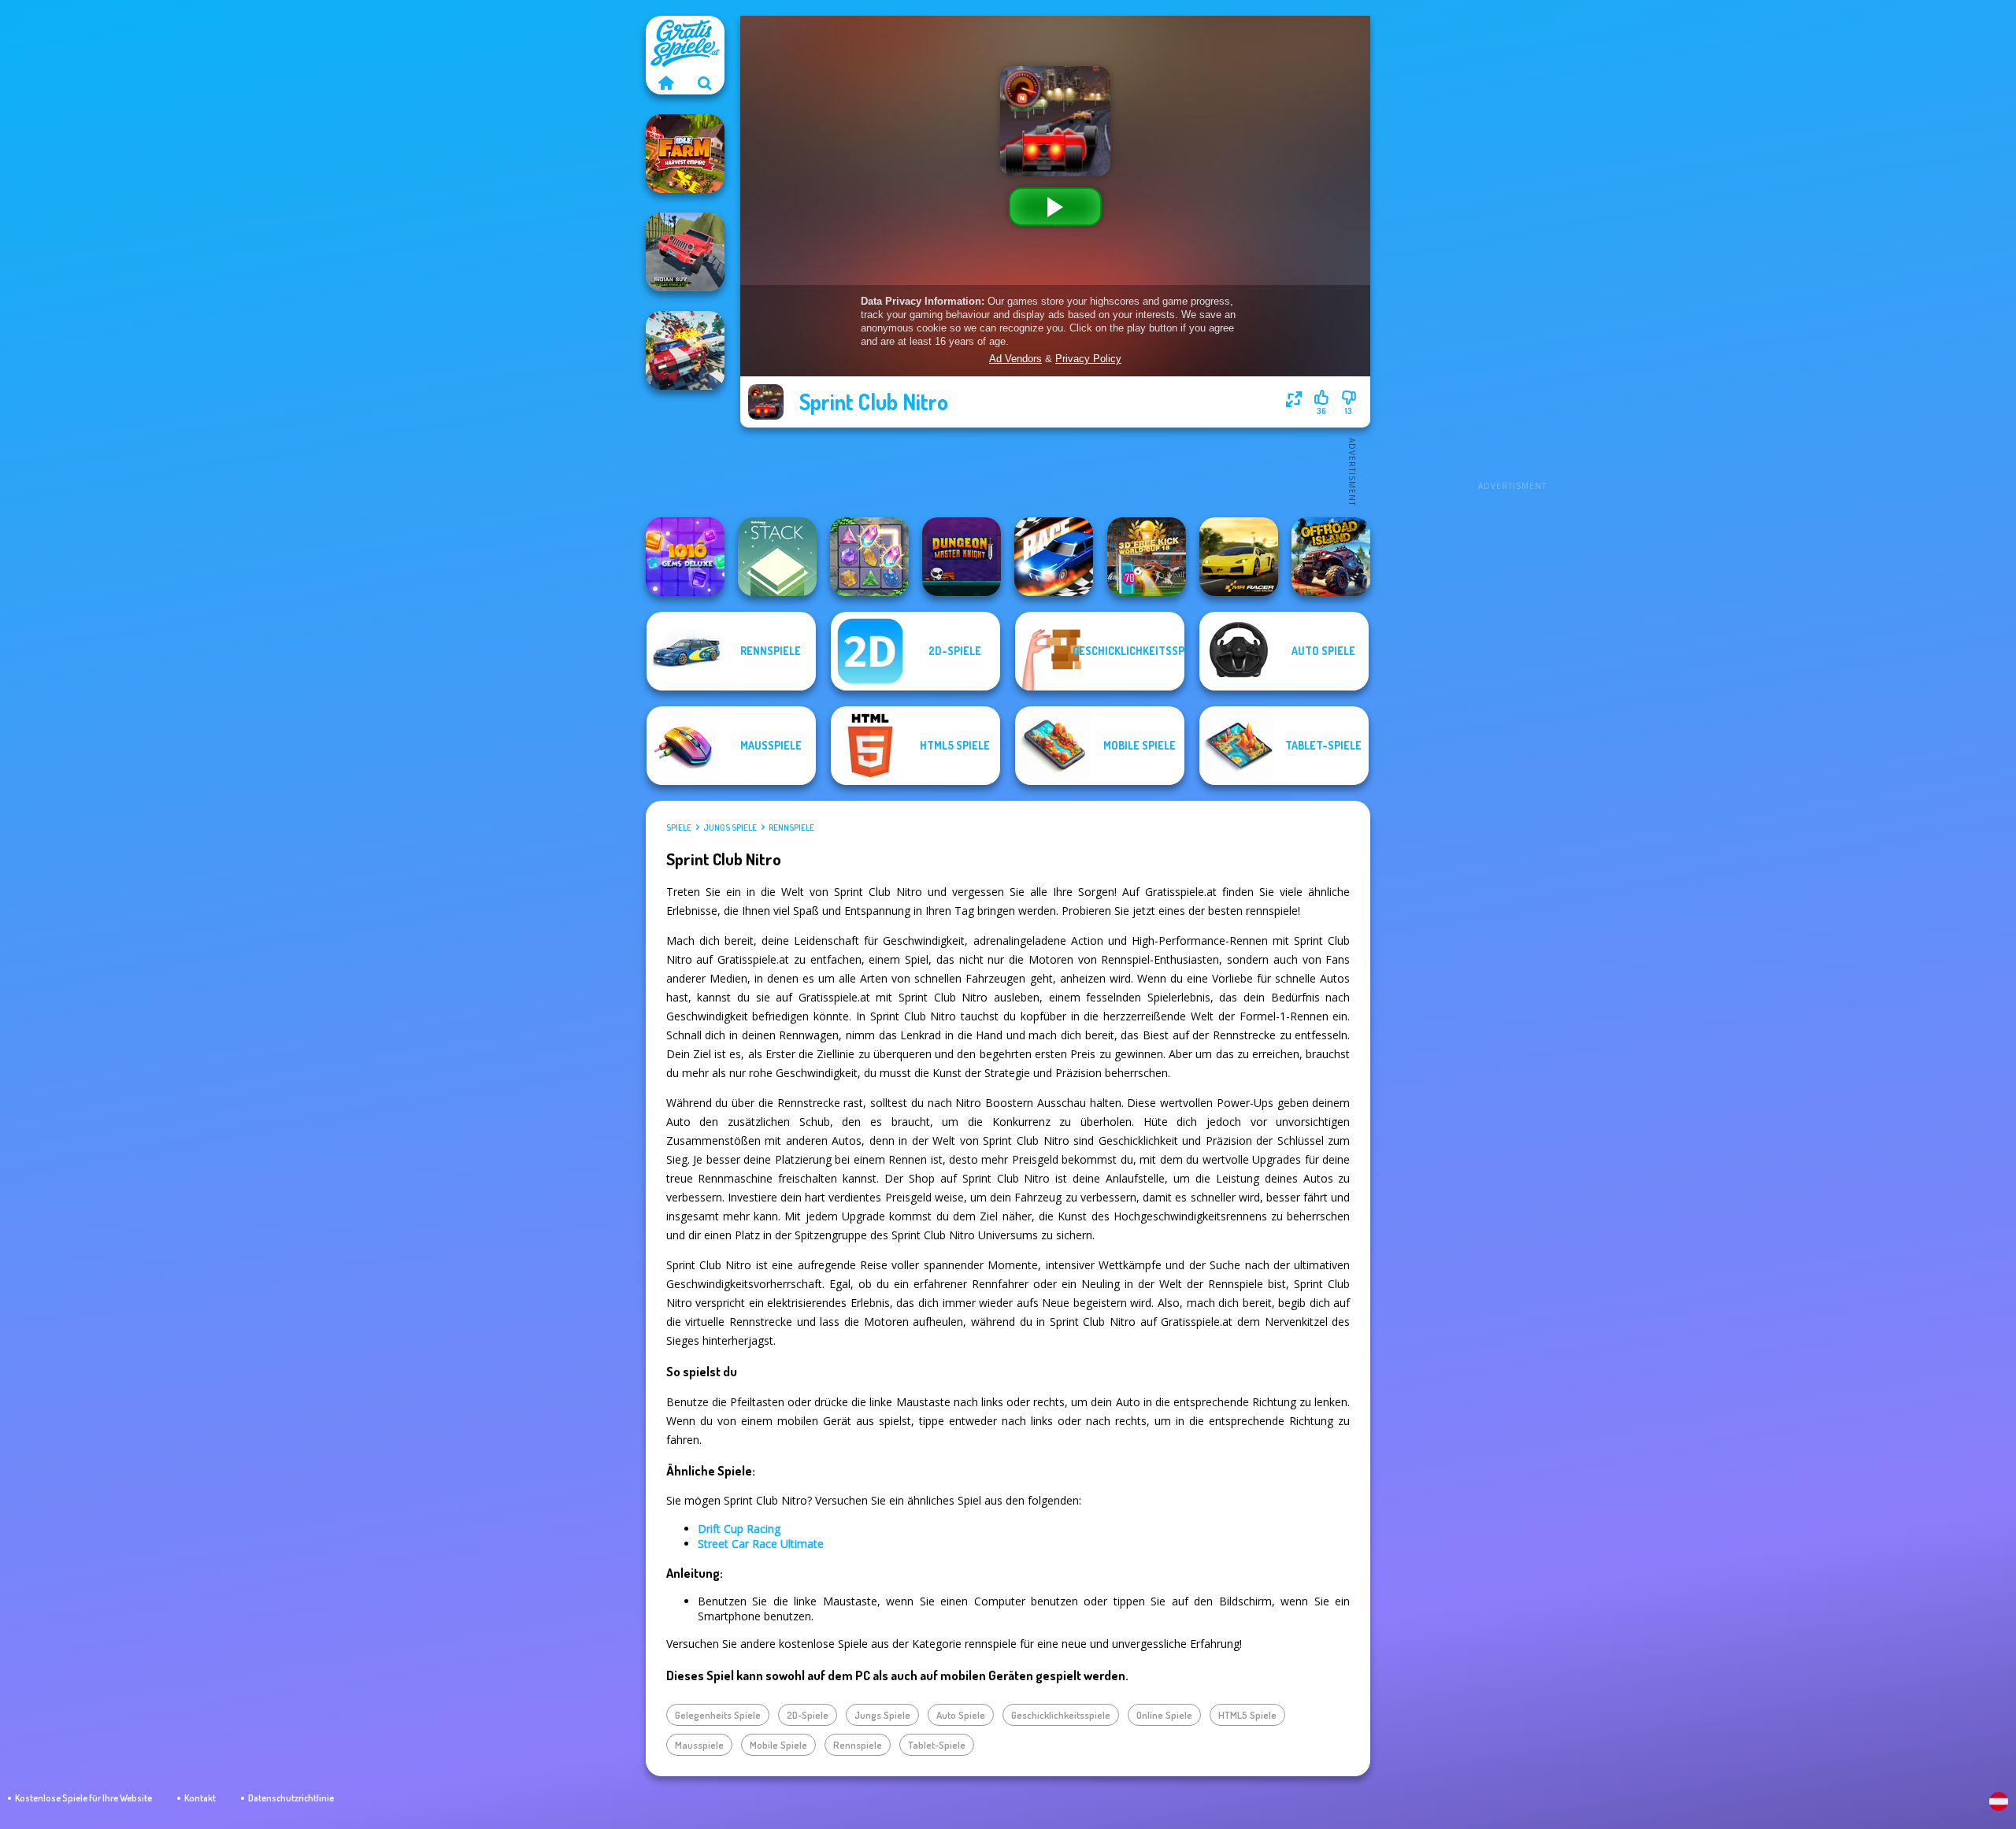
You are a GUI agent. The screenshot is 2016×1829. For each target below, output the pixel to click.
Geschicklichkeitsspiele (1061, 1715)
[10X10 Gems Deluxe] (685, 557)
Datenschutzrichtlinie (291, 1798)
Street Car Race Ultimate (761, 1544)
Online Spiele (1164, 1715)
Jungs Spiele (730, 827)
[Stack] (777, 557)
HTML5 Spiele (1247, 1715)
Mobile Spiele (778, 1745)
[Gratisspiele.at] (665, 83)
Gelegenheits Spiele (718, 1715)
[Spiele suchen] (705, 83)
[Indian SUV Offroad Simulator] (685, 252)
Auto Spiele (961, 1715)
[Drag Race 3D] (1054, 557)
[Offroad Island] (1331, 557)
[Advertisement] (1512, 252)
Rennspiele (791, 827)
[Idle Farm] (685, 154)
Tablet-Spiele (937, 1745)
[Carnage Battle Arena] (685, 350)
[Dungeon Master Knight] (962, 557)
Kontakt (200, 1798)
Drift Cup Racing (739, 1529)
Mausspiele (699, 1745)
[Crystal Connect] (869, 557)
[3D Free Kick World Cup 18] (1147, 557)
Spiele (679, 827)
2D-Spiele (808, 1715)
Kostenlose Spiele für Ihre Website (83, 1798)
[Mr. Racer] (1239, 557)
